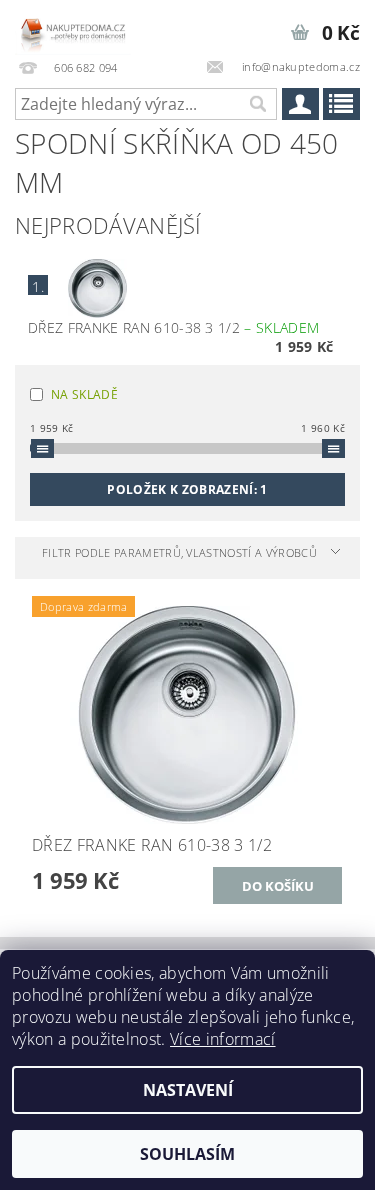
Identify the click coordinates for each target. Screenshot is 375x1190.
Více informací (222, 1039)
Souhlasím (187, 1154)
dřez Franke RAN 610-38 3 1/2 (173, 327)
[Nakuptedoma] (73, 26)
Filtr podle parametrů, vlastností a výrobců (179, 552)
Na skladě (84, 394)
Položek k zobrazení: (187, 489)
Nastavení (188, 1090)
